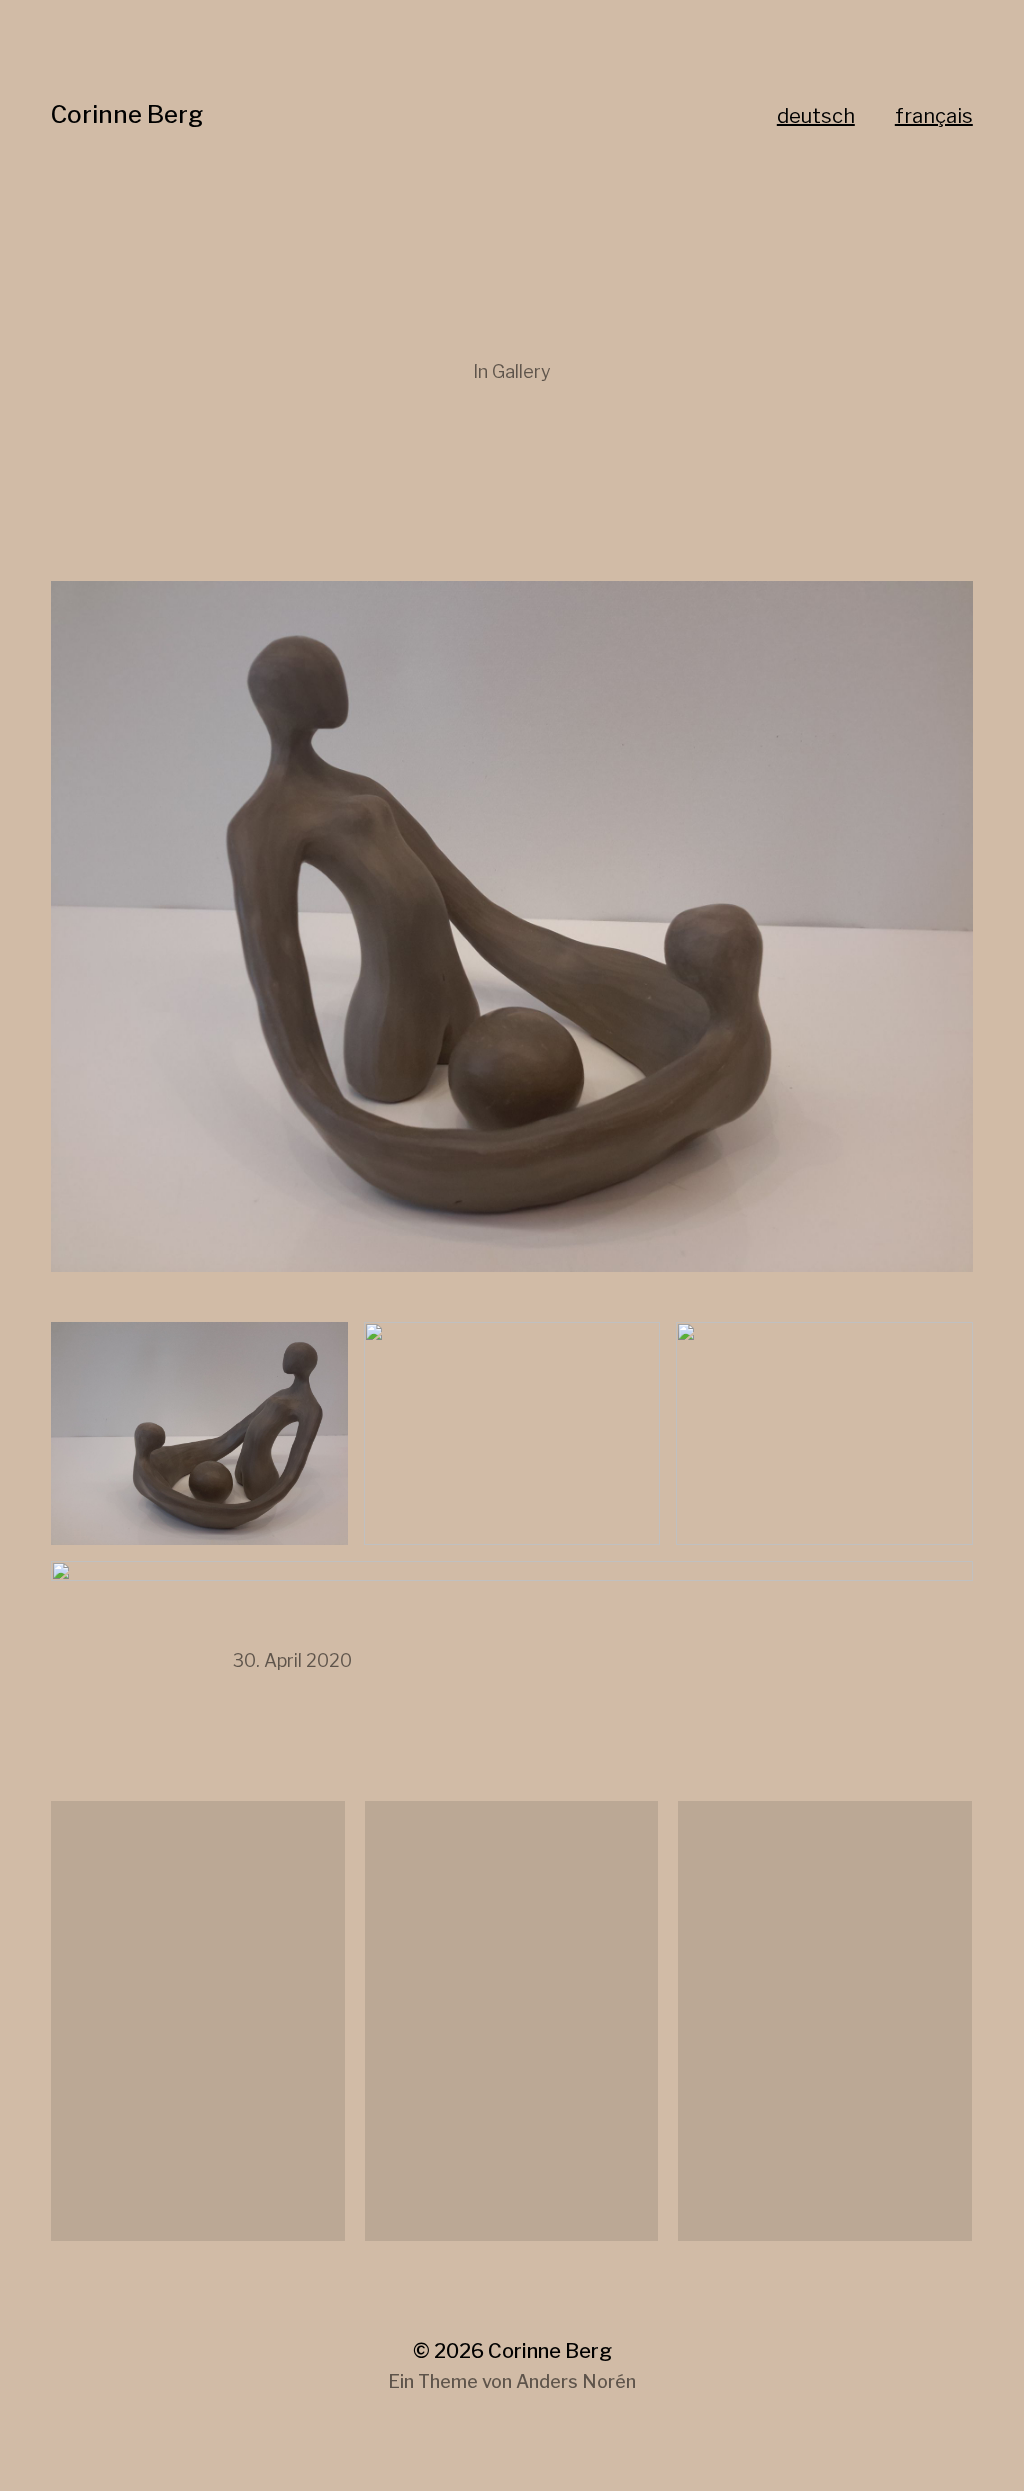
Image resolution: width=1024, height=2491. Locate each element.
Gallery (521, 371)
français (934, 116)
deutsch (816, 116)
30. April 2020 (292, 1660)
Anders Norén (576, 2381)
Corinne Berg (127, 114)
